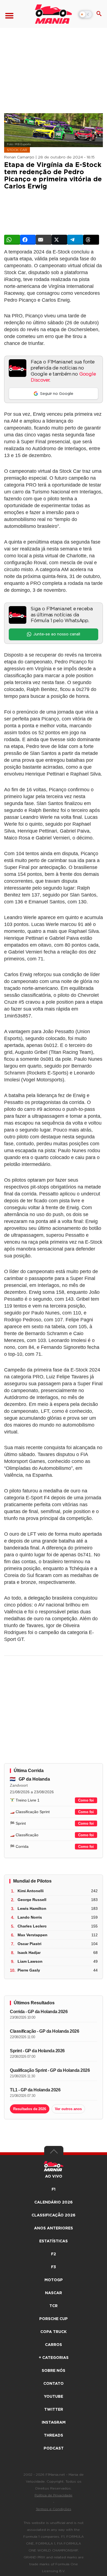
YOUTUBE (54, 2397)
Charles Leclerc (32, 1926)
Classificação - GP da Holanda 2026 (44, 2031)
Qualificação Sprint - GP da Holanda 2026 (50, 2070)
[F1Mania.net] (54, 14)
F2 (54, 2254)
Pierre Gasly (29, 1970)
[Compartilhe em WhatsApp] (12, 240)
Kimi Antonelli (31, 1891)
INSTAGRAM (54, 2423)
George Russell (32, 1900)
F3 (54, 2267)
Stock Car (17, 150)
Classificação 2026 (54, 2215)
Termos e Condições (54, 2509)
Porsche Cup (54, 2319)
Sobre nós (54, 2371)
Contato (54, 2384)
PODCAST (54, 2448)
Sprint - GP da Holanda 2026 (37, 2051)
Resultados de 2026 (30, 2109)
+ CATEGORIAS (54, 2358)
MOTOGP (54, 2280)
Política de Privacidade (54, 2495)
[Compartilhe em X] (60, 240)
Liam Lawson (30, 1961)
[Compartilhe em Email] (44, 240)
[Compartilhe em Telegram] (75, 240)
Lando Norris (30, 1917)
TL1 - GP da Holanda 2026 (35, 2090)
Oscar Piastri (29, 1944)
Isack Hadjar (29, 1953)
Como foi (86, 1800)
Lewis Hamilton (32, 1908)
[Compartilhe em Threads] (91, 240)
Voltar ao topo (54, 2153)
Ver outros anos (68, 2109)
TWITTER (54, 2410)
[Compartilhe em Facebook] (28, 240)
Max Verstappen (33, 1935)
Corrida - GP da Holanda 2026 (39, 2012)
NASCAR (54, 2293)
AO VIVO (54, 2177)
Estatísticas (54, 2241)
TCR (54, 2306)
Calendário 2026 (54, 2202)
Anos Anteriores (54, 2228)
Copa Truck (54, 2332)
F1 (54, 2189)
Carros (54, 2345)
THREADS (54, 2435)
